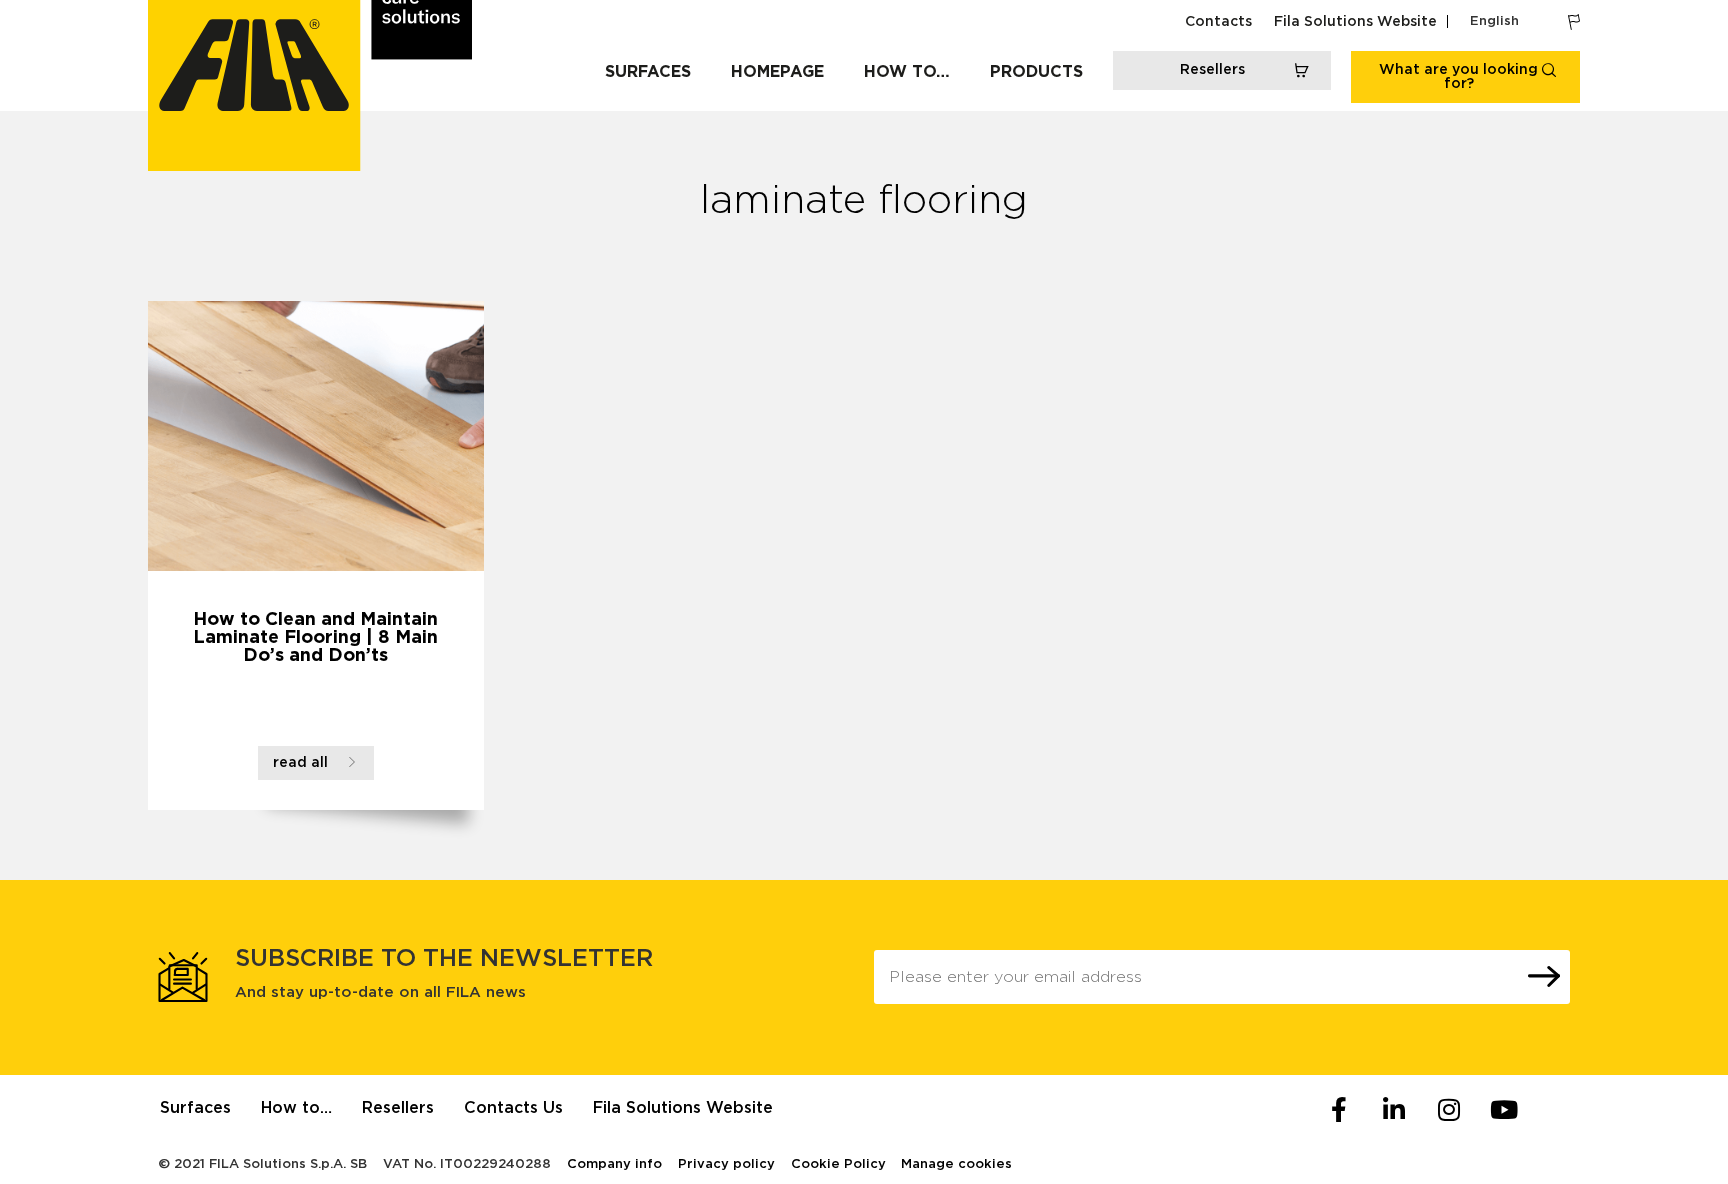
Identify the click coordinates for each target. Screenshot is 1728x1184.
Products (1036, 72)
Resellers (398, 1108)
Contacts (1218, 22)
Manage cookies (956, 1164)
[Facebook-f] (1339, 1110)
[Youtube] (1504, 1110)
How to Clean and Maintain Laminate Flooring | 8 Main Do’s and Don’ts (315, 638)
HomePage (777, 72)
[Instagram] (1449, 1110)
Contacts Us (513, 1108)
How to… (907, 72)
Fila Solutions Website (1355, 22)
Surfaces (648, 72)
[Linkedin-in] (1394, 1110)
